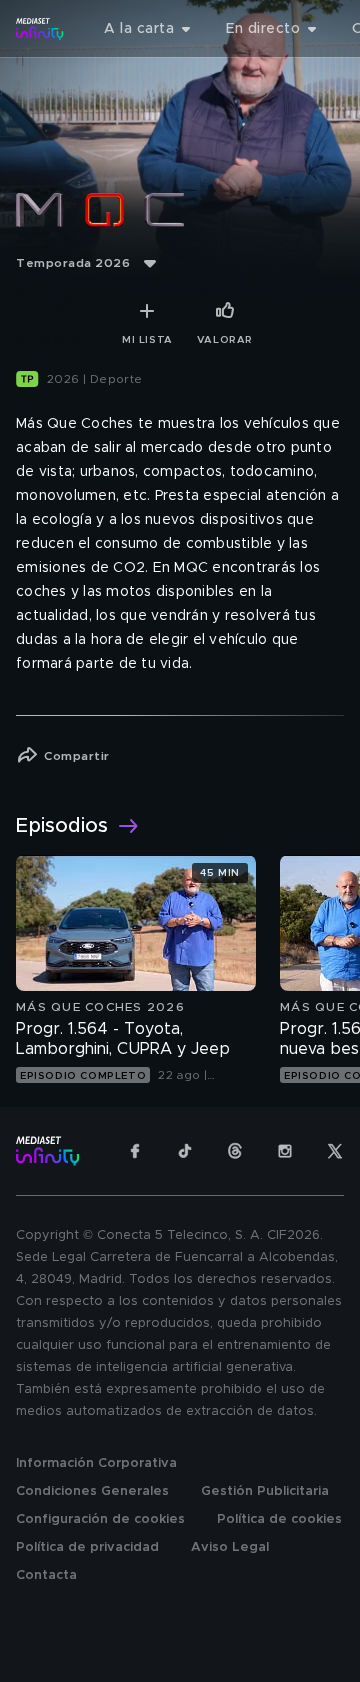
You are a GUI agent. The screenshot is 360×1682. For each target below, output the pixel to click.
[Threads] (235, 1151)
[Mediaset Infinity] (40, 29)
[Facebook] (135, 1151)
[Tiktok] (185, 1151)
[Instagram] (285, 1151)
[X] (335, 1151)
